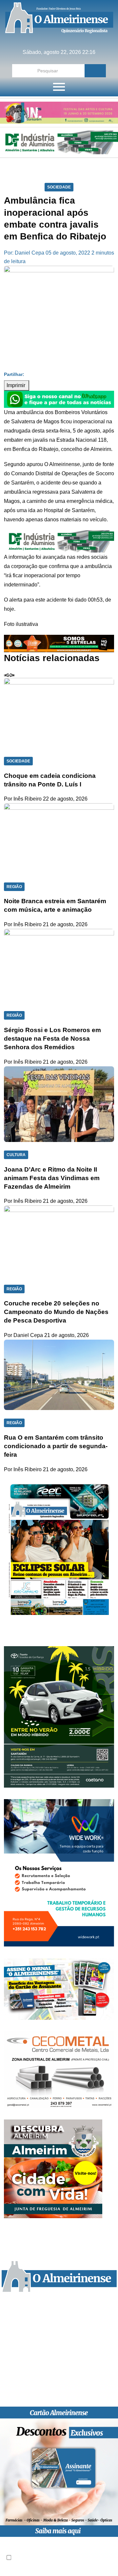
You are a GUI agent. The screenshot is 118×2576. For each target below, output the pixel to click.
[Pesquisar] (95, 71)
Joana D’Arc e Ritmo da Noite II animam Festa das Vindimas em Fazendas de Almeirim (52, 1178)
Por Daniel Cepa (23, 1335)
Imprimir (17, 385)
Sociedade (59, 187)
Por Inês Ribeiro (23, 799)
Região (14, 887)
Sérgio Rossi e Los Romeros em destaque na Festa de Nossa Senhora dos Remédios (52, 1039)
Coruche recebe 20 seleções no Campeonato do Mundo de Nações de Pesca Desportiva (56, 1312)
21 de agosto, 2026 (65, 924)
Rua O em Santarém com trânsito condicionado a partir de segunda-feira (56, 1446)
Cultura (16, 1155)
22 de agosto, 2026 (65, 799)
